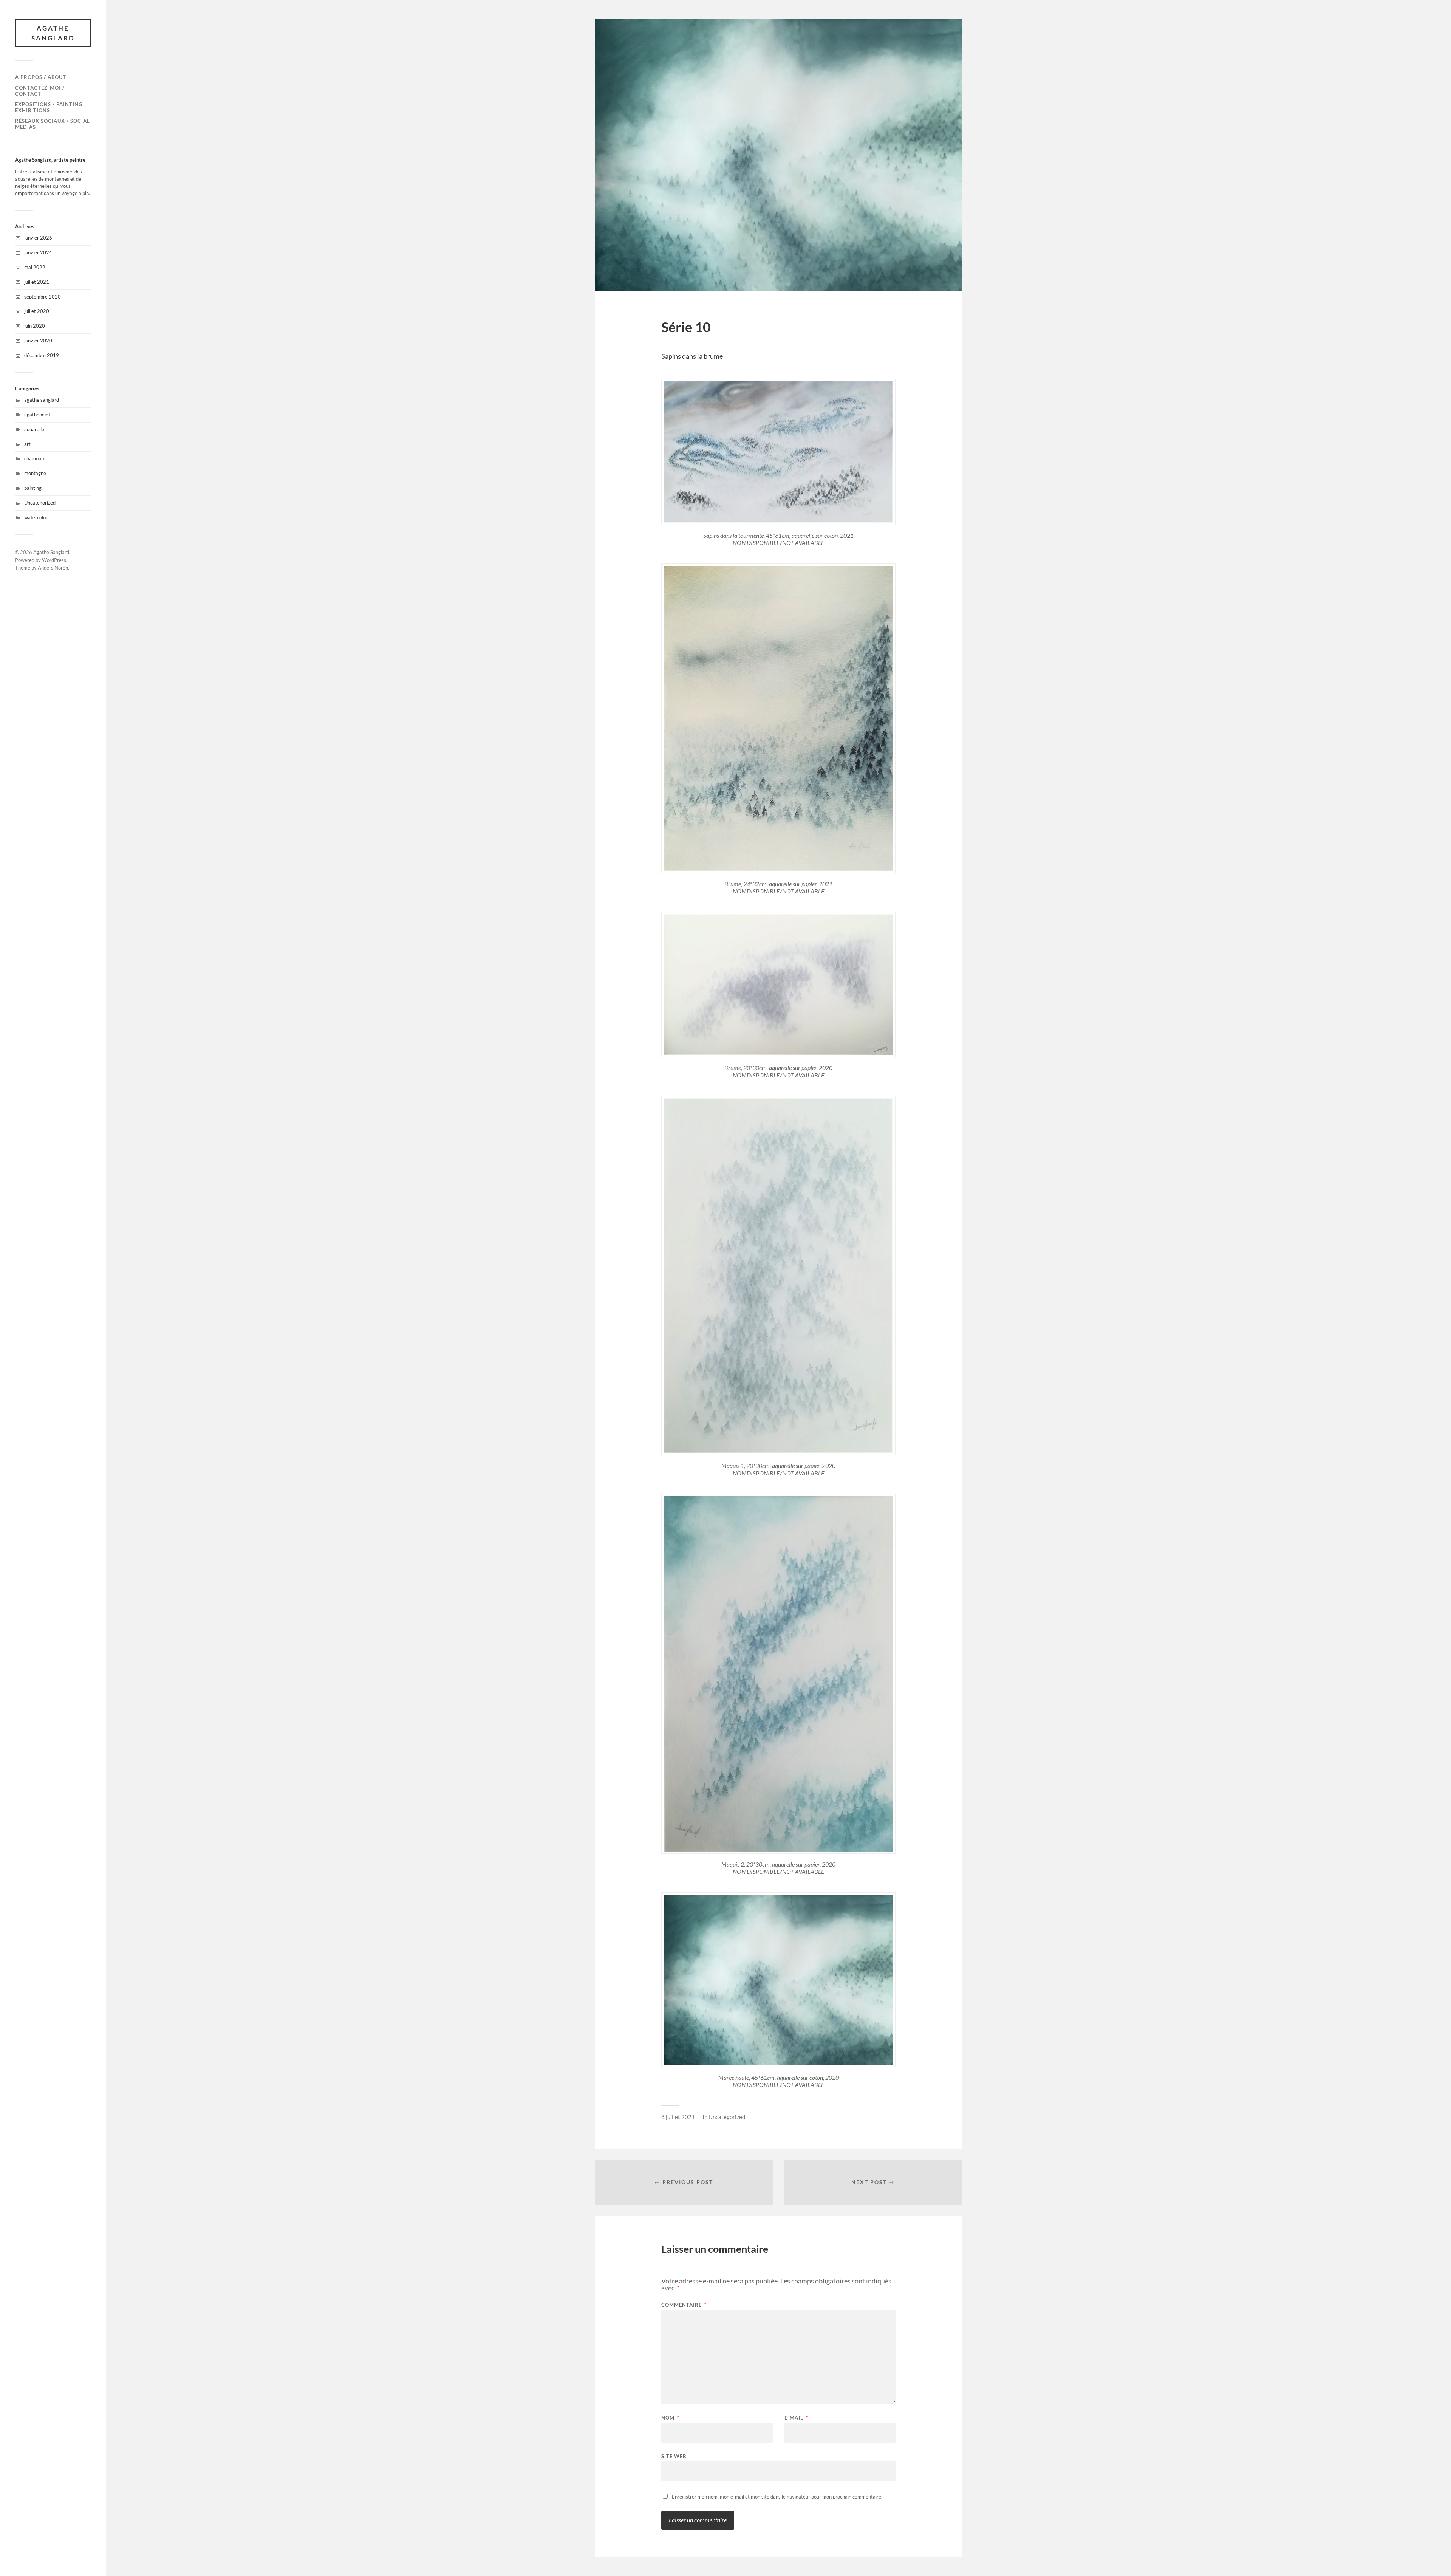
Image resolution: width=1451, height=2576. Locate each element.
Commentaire (684, 2305)
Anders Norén (53, 568)
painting (33, 488)
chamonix (35, 458)
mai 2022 (35, 267)
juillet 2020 (37, 311)
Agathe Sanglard (53, 33)
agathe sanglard (42, 400)
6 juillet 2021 (678, 2117)
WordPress (54, 560)
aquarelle (34, 429)
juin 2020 (35, 326)
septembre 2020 (43, 297)
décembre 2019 (42, 355)
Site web (674, 2456)
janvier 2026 (38, 238)
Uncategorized (40, 503)
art (27, 444)
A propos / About (41, 77)
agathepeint (37, 415)
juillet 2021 (37, 282)
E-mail (796, 2418)
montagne (35, 473)
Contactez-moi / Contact (40, 91)
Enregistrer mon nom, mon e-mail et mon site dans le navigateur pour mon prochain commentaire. (777, 2497)
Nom (670, 2418)
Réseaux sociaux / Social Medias (53, 124)
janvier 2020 (38, 341)
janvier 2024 (38, 252)
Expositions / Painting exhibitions (49, 107)
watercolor (36, 517)
